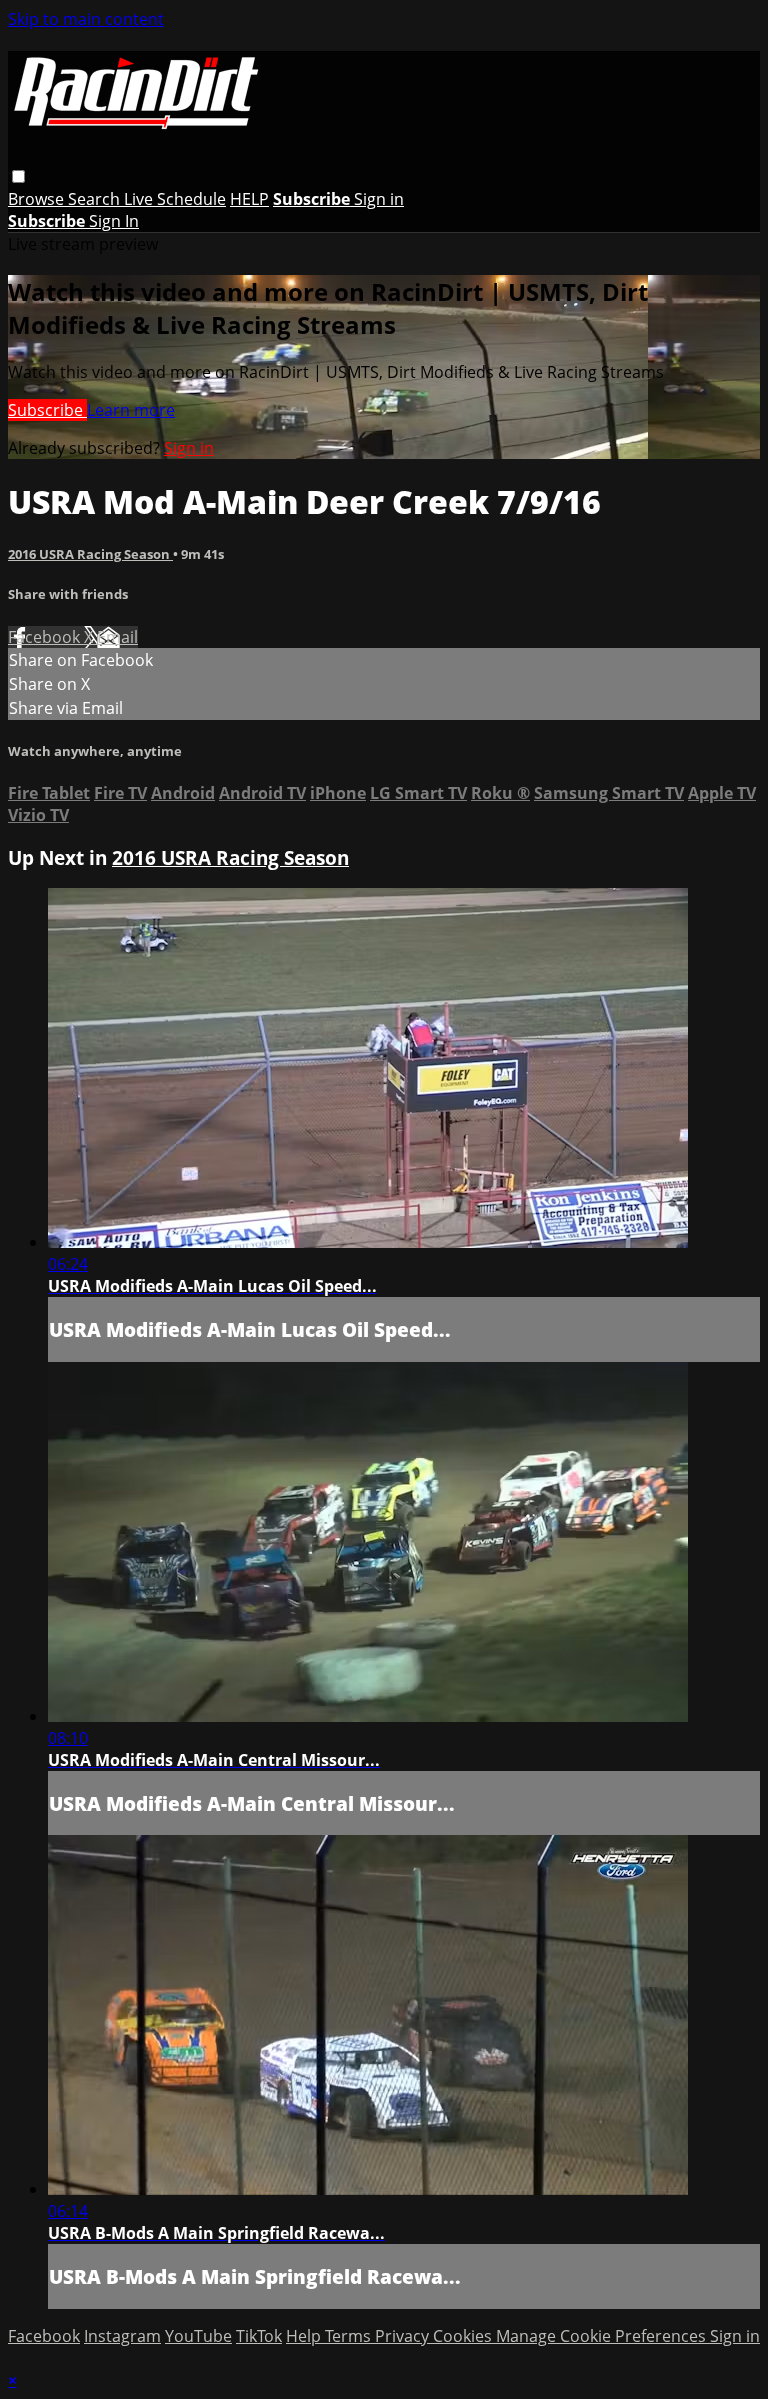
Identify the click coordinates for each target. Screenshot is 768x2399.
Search (96, 199)
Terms (350, 2336)
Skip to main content (86, 19)
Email (117, 637)
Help (305, 2336)
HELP (249, 199)
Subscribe (47, 410)
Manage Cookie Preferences (603, 2336)
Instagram (122, 2336)
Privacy (404, 2336)
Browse (38, 199)
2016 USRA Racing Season (90, 554)
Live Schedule (175, 199)
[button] (18, 176)
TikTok (259, 2336)
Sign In (114, 221)
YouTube (198, 2336)
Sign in (379, 199)
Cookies (464, 2336)
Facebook (46, 637)
